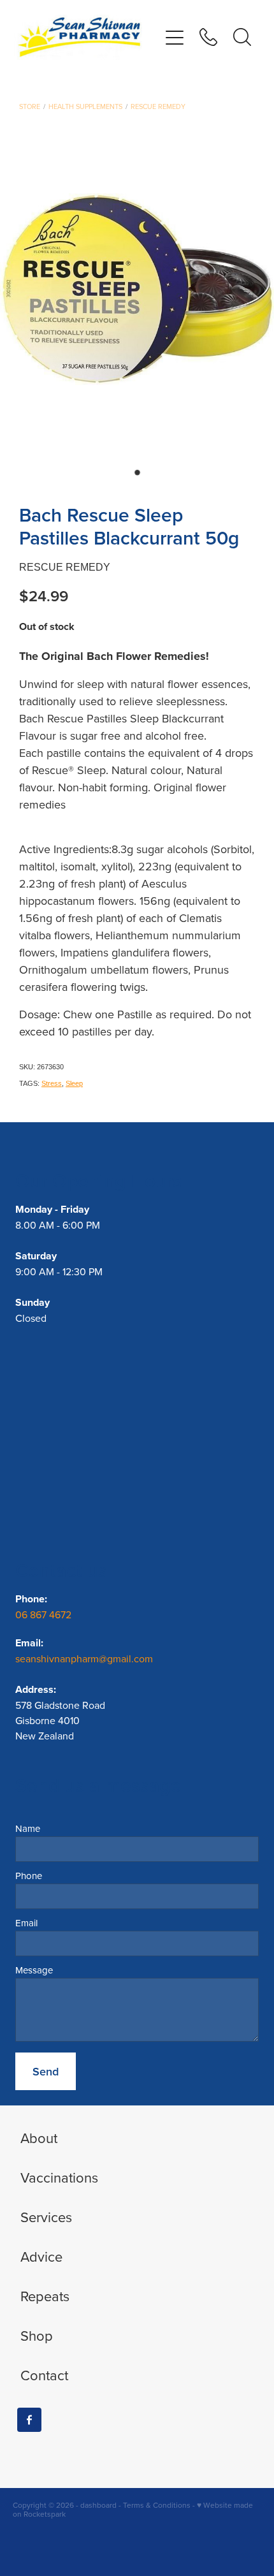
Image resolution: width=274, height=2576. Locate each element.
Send (46, 2071)
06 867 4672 (45, 1614)
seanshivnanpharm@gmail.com (84, 1658)
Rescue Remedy (158, 106)
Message (34, 1970)
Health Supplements (85, 106)
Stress (52, 1083)
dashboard (98, 2505)
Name (28, 1828)
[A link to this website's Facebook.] (29, 2420)
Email (26, 1923)
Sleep (74, 1083)
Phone (29, 1876)
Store (30, 106)
